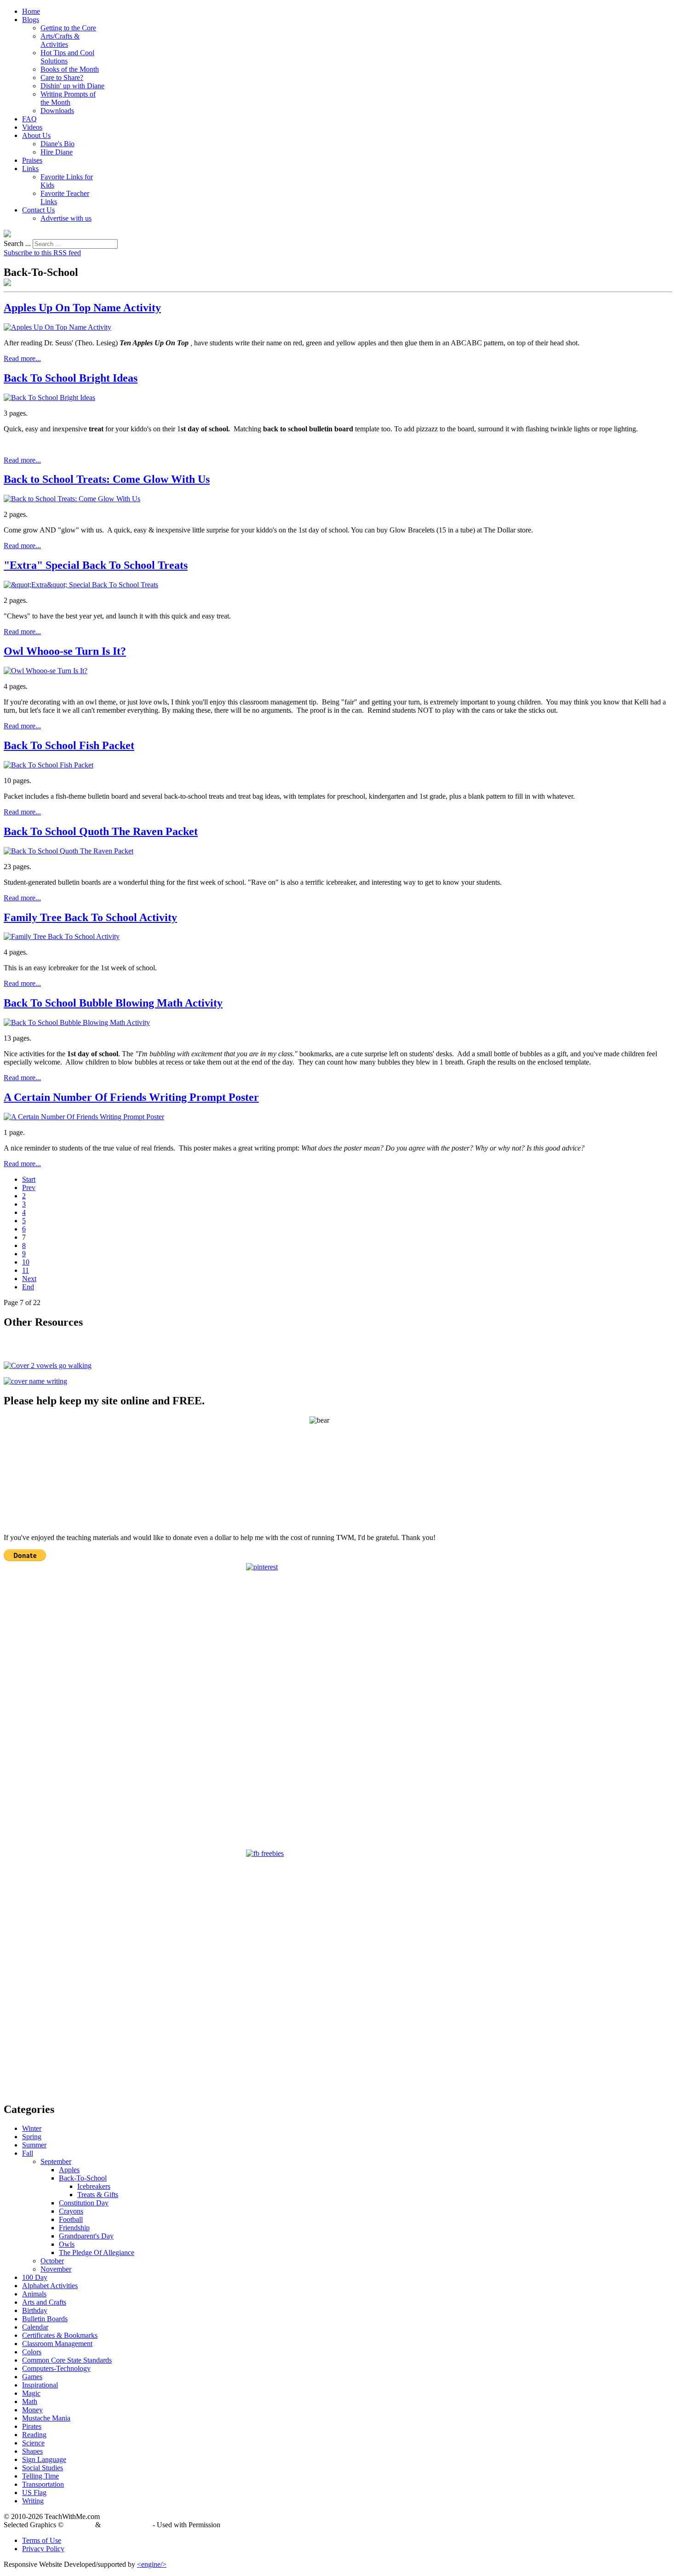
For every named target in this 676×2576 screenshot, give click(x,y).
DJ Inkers (79, 2525)
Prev (29, 1188)
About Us (36, 135)
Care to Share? (62, 77)
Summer (34, 2145)
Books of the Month (70, 69)
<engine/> (152, 2564)
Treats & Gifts (98, 2195)
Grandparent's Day (86, 2236)
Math (30, 2401)
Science (33, 2443)
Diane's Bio (57, 144)
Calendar (35, 2327)
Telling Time (40, 2476)
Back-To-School (83, 2178)
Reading (34, 2435)
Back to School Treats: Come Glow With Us (107, 479)
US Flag (34, 2493)
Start (29, 1179)
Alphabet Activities (50, 2286)
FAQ (29, 119)
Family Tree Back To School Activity (90, 917)
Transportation (43, 2484)
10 (26, 1262)
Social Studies (43, 2468)
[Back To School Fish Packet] (49, 765)
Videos (32, 127)
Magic (31, 2393)
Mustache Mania (46, 2418)
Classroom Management (57, 2344)
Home (31, 11)
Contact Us (38, 210)
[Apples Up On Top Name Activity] (57, 327)
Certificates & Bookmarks (60, 2335)
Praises (32, 160)
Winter (32, 2128)
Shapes (32, 2451)
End (28, 1287)
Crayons (71, 2211)
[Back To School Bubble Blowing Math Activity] (77, 1022)
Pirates (32, 2426)
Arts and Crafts (44, 2302)
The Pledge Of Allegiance (97, 2253)
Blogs (31, 20)
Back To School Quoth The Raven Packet (101, 831)
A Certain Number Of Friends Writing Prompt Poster (131, 1097)
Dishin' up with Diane (72, 86)
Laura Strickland (127, 2525)
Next (29, 1279)
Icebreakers (94, 2186)
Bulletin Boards (45, 2319)
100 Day (35, 2277)
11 (26, 1270)
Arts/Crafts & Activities (60, 40)
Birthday (35, 2310)
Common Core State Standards (67, 2360)
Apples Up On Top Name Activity (82, 308)
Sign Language (44, 2459)
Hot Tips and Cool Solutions (67, 57)
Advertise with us (66, 218)
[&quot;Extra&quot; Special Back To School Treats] (81, 585)
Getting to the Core (68, 28)
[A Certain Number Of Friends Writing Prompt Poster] (84, 1117)
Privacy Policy (43, 2549)
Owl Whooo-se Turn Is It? (65, 651)
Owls (67, 2244)
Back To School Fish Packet (69, 745)
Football (71, 2219)
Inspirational (40, 2385)
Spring (32, 2137)
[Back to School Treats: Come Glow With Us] (72, 499)
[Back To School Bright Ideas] (49, 398)
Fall (28, 2153)
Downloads (57, 111)
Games (32, 2377)
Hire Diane (57, 152)
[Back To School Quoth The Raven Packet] (69, 851)
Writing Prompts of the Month (68, 98)
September (56, 2161)
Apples (69, 2170)
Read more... (22, 358)
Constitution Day (84, 2203)
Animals (34, 2294)
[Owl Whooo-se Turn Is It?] (46, 671)
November (56, 2269)
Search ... (17, 243)
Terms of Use (42, 2540)
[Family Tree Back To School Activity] (62, 936)
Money (32, 2410)
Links (30, 169)
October (52, 2261)
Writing (33, 2501)
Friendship (74, 2228)
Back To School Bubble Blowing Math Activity (113, 1003)
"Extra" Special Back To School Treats (96, 565)
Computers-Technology (56, 2368)
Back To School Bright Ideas (71, 378)
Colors (32, 2352)
